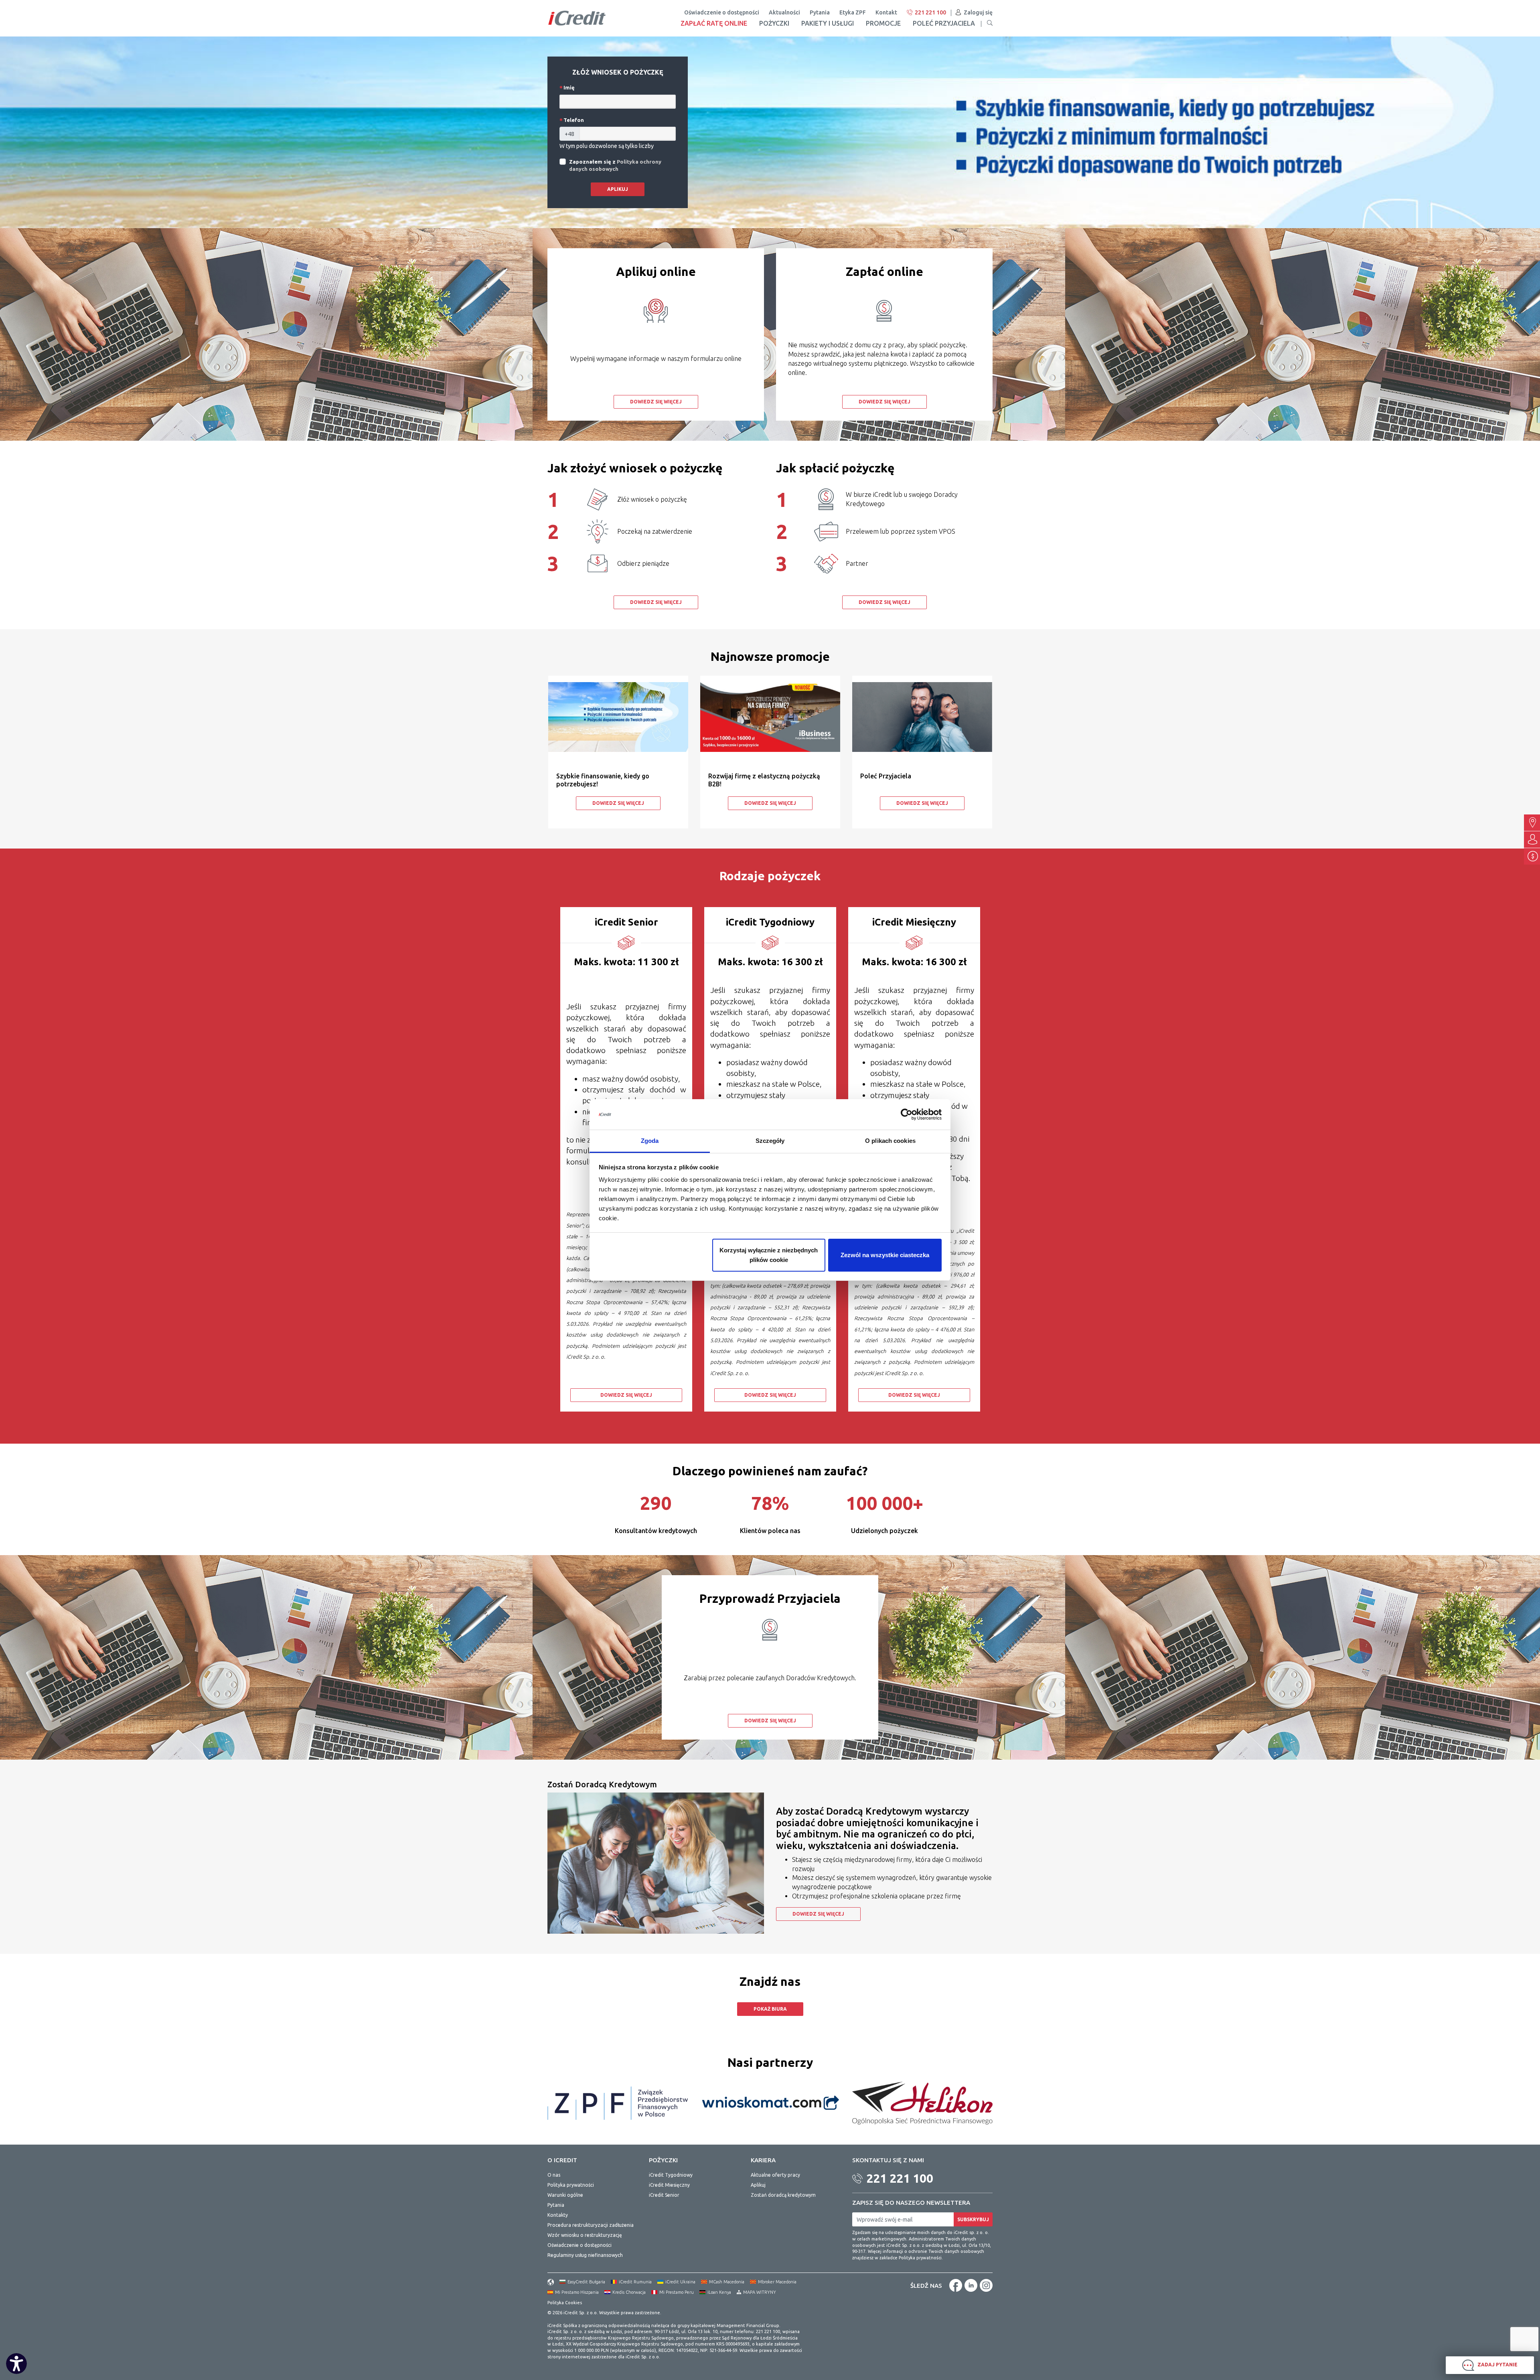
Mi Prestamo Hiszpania (577, 2292)
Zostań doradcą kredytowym (783, 2195)
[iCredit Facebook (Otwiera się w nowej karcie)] (956, 2285)
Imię (568, 87)
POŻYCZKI (774, 23)
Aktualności (784, 12)
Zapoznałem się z (615, 165)
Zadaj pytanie (1497, 2365)
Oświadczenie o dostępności (722, 12)
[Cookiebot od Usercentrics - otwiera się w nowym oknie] (907, 1114)
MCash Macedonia (727, 2282)
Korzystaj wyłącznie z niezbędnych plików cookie (769, 1255)
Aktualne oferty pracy (775, 2175)
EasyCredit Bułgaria (586, 2282)
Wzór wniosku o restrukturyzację (585, 2235)
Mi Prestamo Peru (677, 2292)
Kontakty (558, 2215)
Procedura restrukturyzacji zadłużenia (591, 2225)
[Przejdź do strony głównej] (577, 18)
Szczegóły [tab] (770, 1141)
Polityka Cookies (565, 2303)
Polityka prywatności (571, 2185)
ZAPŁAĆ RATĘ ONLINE (714, 23)
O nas (554, 2175)
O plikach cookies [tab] (890, 1141)
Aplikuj (618, 189)
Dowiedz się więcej (656, 402)
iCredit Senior (664, 2195)
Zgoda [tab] (650, 1141)
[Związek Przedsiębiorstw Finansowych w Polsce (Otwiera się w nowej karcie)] (618, 2102)
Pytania (820, 12)
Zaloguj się (978, 12)
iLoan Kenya (719, 2292)
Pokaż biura (770, 2009)
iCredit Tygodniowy (671, 2175)
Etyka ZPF (853, 12)
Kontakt (886, 12)
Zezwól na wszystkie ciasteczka (885, 1255)
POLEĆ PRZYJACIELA (944, 23)
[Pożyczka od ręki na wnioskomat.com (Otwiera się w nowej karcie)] (770, 2102)
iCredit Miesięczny (669, 2185)
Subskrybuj (973, 2219)
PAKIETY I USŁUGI (828, 23)
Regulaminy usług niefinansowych (585, 2255)
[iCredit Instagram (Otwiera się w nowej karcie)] (986, 2285)
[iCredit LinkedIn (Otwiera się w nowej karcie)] (971, 2285)
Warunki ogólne (565, 2195)
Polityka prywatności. (921, 2258)
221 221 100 (930, 12)
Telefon (573, 120)
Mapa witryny (760, 2292)
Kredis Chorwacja (629, 2292)
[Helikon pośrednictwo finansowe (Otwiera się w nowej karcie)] (922, 2102)
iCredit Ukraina (680, 2282)
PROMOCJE (883, 23)
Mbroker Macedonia (777, 2282)
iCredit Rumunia (635, 2282)
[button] (990, 23)
